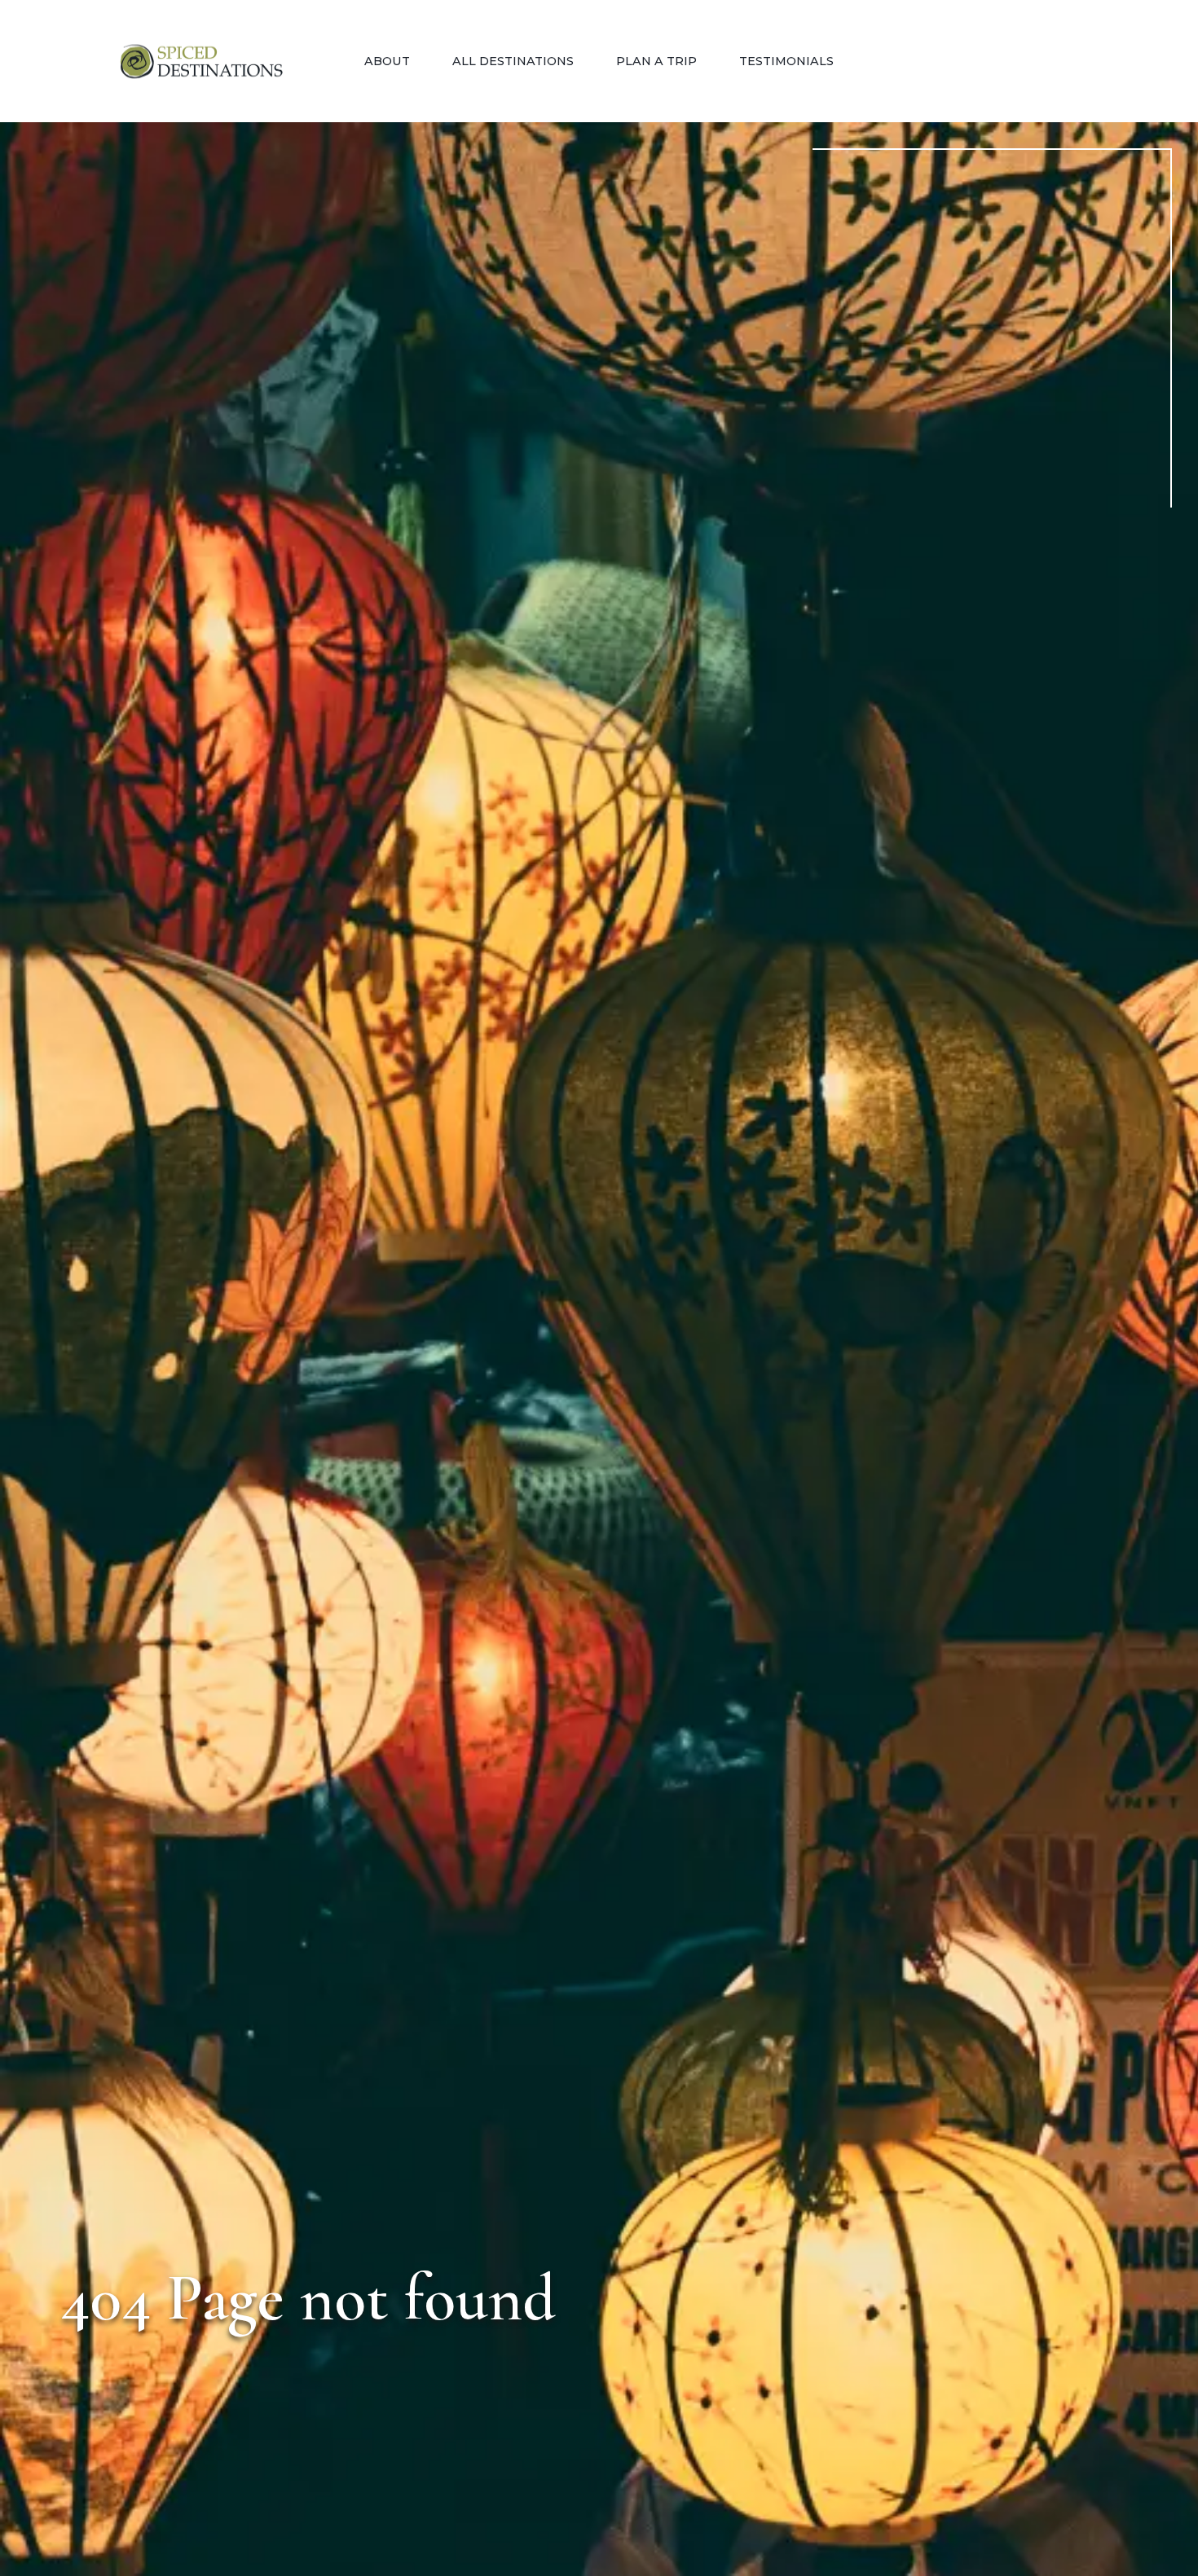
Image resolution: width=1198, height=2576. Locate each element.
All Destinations (513, 61)
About (387, 61)
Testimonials (786, 61)
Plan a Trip (656, 61)
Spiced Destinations (201, 62)
